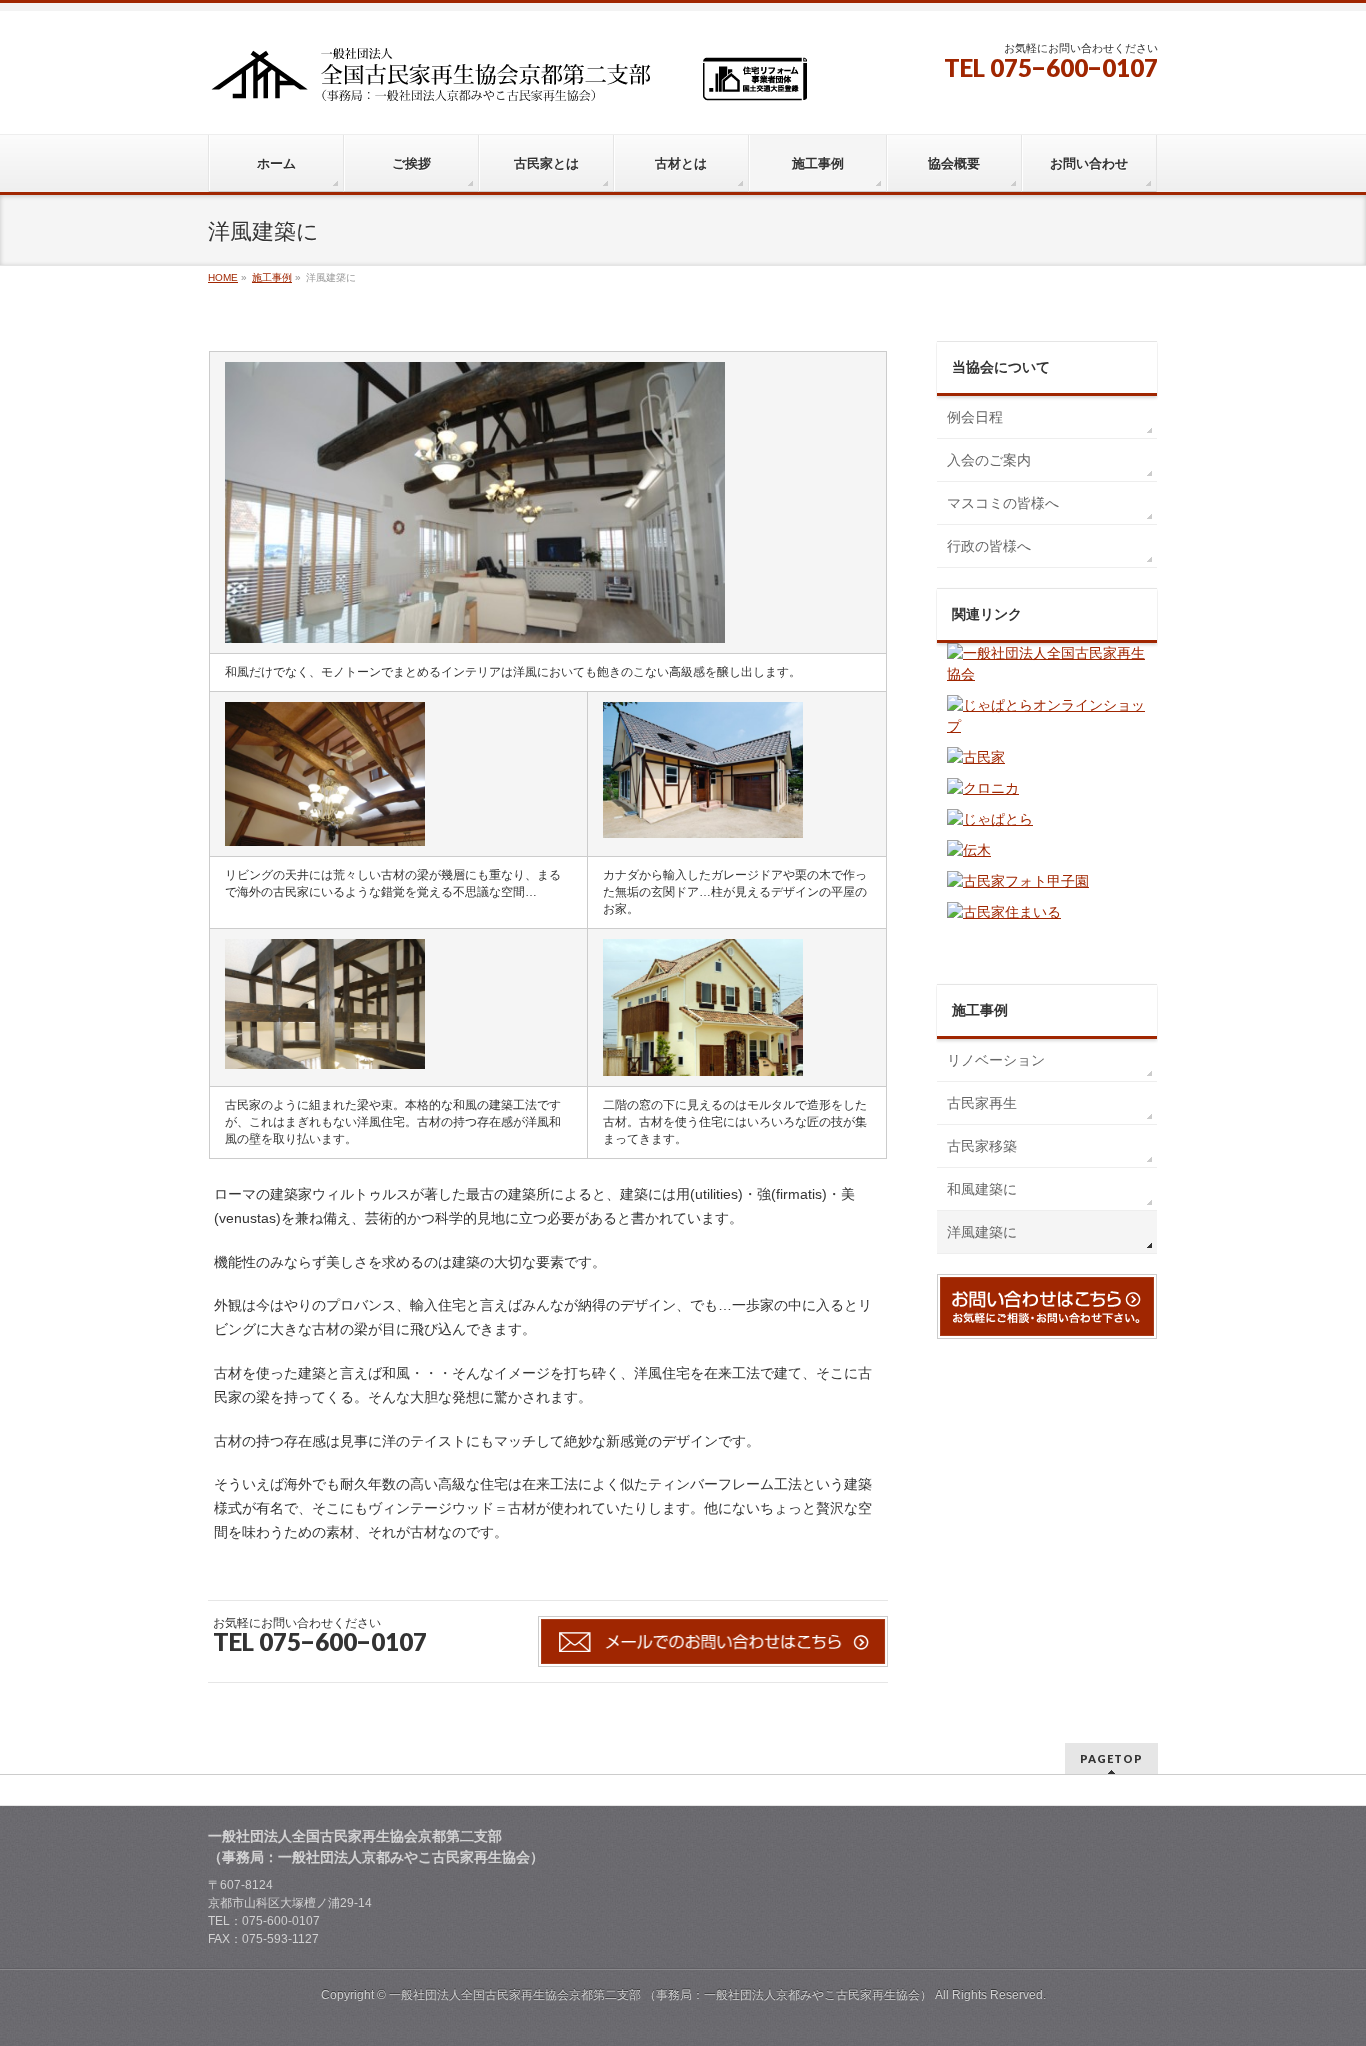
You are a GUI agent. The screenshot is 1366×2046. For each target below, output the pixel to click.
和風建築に (982, 1189)
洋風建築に (982, 1232)
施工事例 (980, 1010)
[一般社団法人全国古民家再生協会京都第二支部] (508, 81)
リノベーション (996, 1060)
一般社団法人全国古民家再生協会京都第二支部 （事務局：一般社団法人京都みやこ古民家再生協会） (660, 1995)
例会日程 (975, 417)
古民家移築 (982, 1146)
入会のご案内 (989, 460)
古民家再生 (982, 1103)
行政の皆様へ (989, 546)
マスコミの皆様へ (1003, 503)
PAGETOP (1111, 1758)
